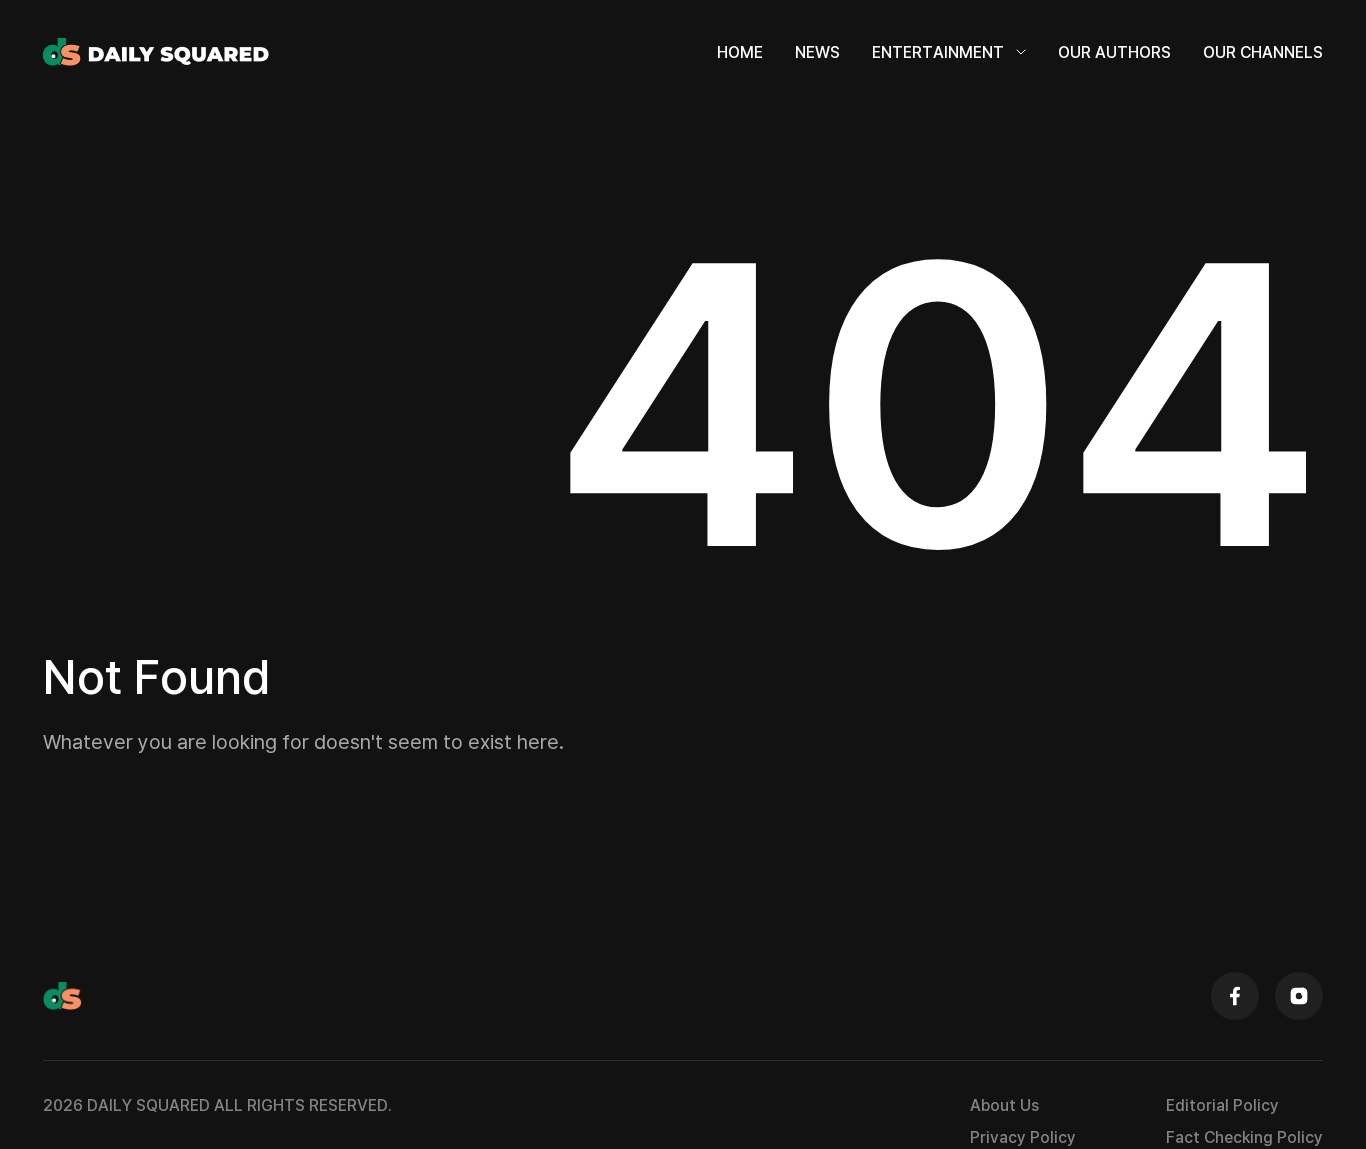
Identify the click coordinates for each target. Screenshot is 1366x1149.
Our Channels (1263, 52)
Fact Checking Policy (1244, 1137)
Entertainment (938, 52)
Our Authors (1114, 52)
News (817, 52)
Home (740, 52)
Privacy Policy (1023, 1137)
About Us (1004, 1105)
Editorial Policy (1222, 1105)
